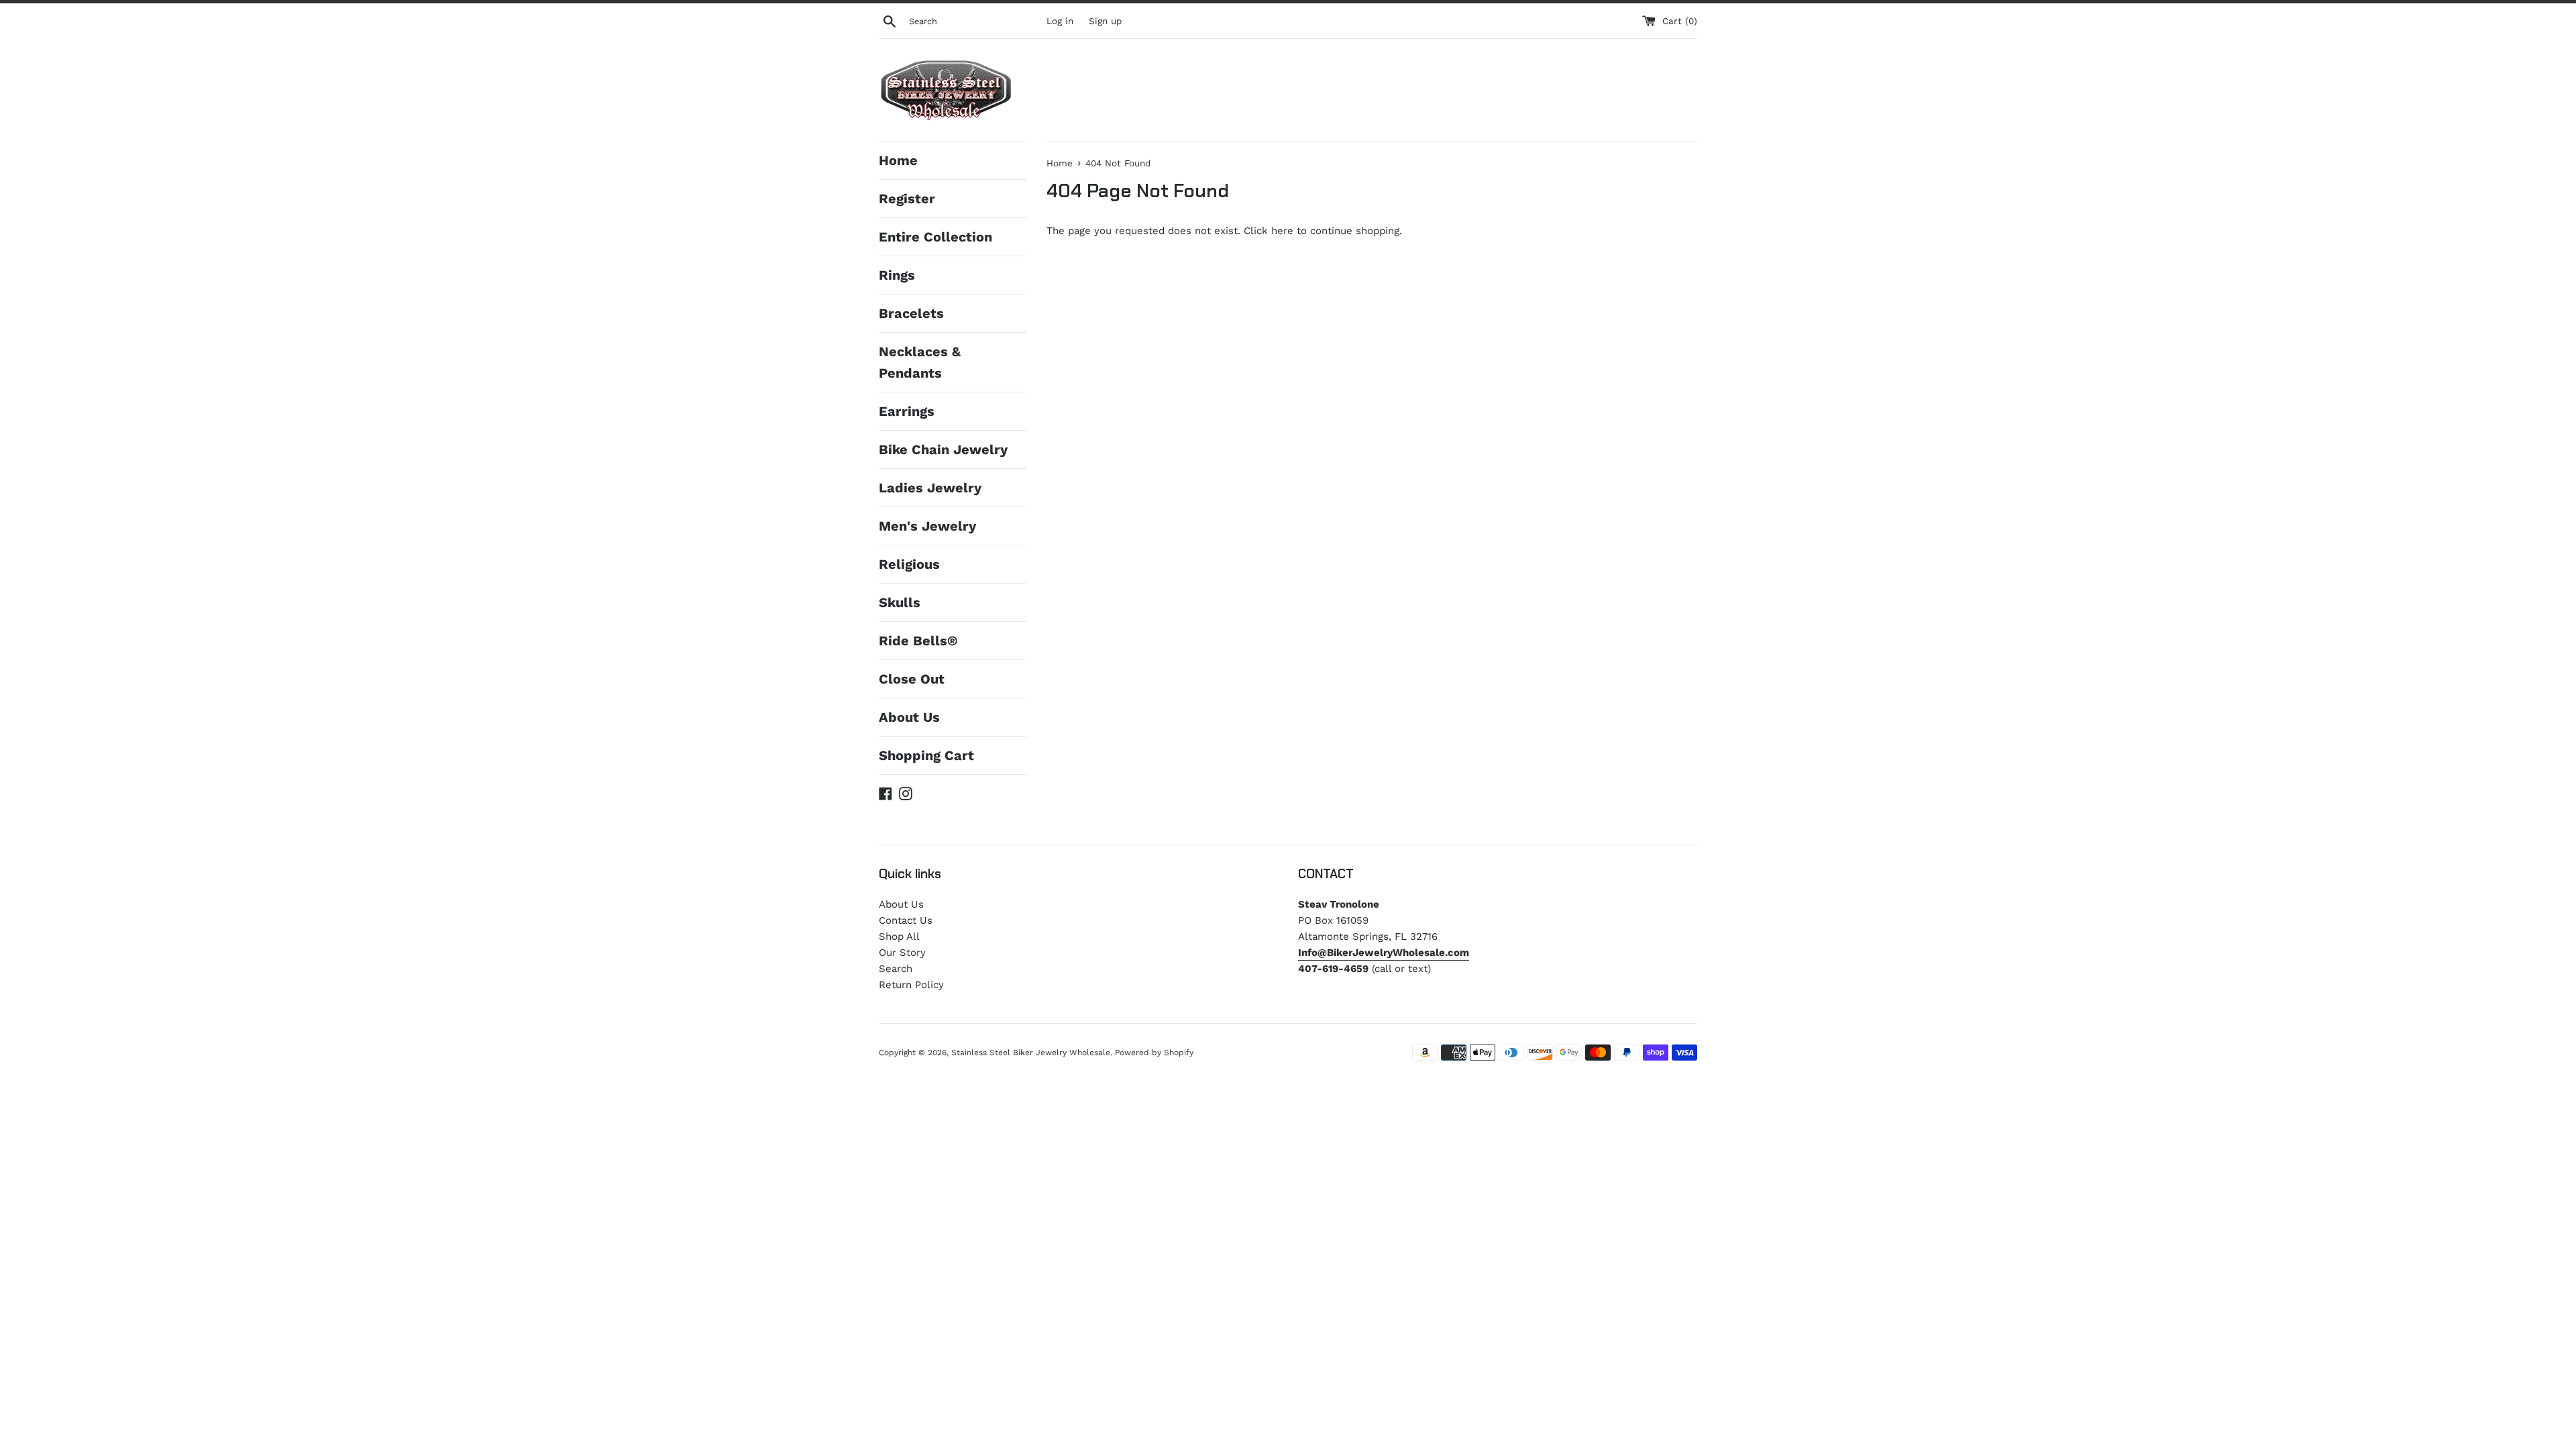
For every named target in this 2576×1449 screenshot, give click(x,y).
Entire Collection (935, 237)
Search (896, 969)
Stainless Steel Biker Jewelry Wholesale (1031, 1053)
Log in (1060, 21)
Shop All (899, 936)
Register (907, 199)
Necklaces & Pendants (920, 362)
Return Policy (911, 985)
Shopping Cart (926, 755)
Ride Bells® (918, 641)
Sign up (1105, 21)
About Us (909, 717)
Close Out (912, 679)
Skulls (900, 602)
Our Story (902, 953)
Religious (909, 564)
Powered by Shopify (1154, 1053)
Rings (897, 275)
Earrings (907, 411)
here (1282, 231)
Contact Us (906, 920)
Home (898, 160)
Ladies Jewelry (930, 488)
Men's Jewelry (927, 526)
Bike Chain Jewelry (943, 449)
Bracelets (911, 313)
